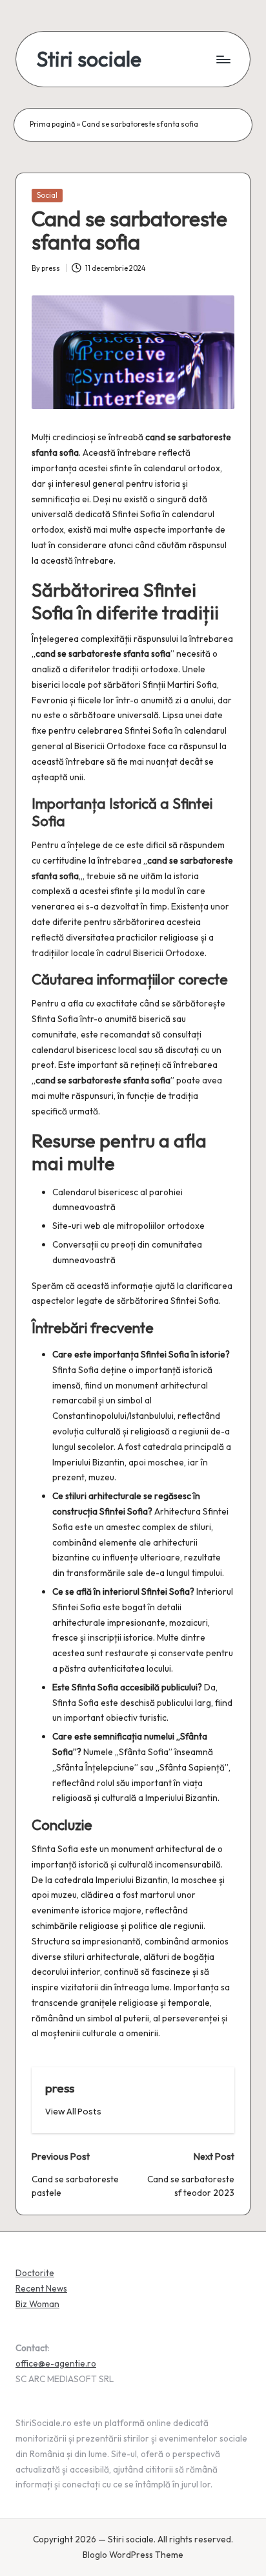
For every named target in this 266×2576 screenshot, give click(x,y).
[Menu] (223, 59)
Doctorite (35, 2273)
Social (47, 195)
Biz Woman (37, 2304)
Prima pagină (53, 124)
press (60, 2088)
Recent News (41, 2288)
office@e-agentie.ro (56, 2363)
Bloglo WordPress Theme (133, 2555)
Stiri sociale (89, 59)
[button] (73, 2112)
